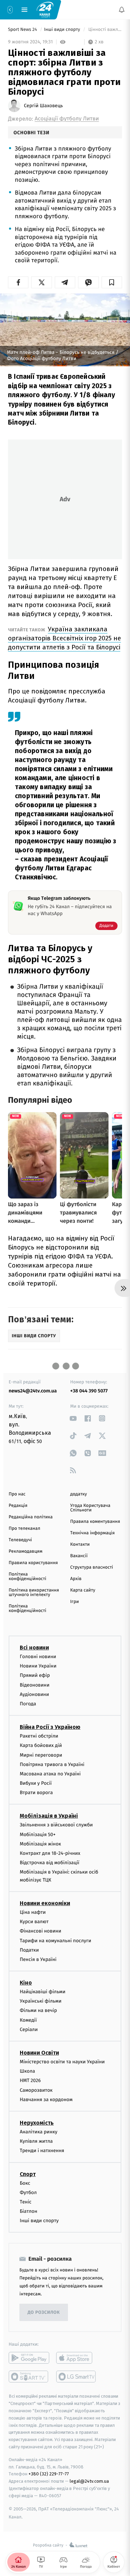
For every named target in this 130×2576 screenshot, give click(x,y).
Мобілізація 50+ (38, 1835)
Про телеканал (24, 1529)
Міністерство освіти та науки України (62, 2062)
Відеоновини (35, 1685)
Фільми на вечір (38, 2010)
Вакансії (79, 1556)
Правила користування (33, 1563)
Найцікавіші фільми (43, 1992)
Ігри (75, 1602)
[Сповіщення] (122, 10)
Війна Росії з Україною (50, 1727)
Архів (76, 1579)
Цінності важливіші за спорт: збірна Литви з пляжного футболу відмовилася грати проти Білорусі (105, 30)
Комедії (28, 2020)
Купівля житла (36, 2141)
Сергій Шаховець (43, 106)
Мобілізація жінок (40, 1844)
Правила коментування (95, 1522)
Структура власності (92, 1567)
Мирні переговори (41, 1755)
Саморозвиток (36, 2090)
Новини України (38, 1666)
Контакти (80, 1545)
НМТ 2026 (30, 2080)
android (29, 2358)
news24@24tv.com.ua (33, 1391)
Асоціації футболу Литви (67, 119)
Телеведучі (20, 1540)
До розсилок (44, 2313)
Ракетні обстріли (39, 1736)
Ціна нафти (33, 1912)
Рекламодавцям (25, 1551)
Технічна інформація (93, 1533)
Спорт (28, 2174)
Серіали (29, 2029)
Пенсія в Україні (38, 1959)
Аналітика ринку (38, 2132)
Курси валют (34, 1922)
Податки (29, 1950)
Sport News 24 (23, 30)
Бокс (25, 2183)
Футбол (28, 2193)
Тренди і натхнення (42, 2151)
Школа (27, 2071)
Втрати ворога (36, 1793)
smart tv (29, 2377)
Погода (28, 1704)
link (73, 1418)
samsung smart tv (76, 2377)
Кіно (26, 1983)
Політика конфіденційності (28, 1577)
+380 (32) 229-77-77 (49, 2474)
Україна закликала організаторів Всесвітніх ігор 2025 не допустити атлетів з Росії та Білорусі (64, 638)
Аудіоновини (34, 1694)
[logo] (45, 9)
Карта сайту (83, 1590)
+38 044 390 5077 (89, 1391)
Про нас (17, 1494)
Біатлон (29, 2211)
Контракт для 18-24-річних (50, 1853)
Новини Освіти (39, 2053)
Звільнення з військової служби (56, 1825)
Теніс (26, 2202)
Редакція (18, 1506)
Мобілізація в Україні (49, 1816)
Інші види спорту (63, 30)
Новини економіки (45, 1903)
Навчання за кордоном (46, 2100)
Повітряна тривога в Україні (52, 1764)
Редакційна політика (31, 1517)
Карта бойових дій (41, 1745)
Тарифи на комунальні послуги (55, 1940)
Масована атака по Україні (50, 1774)
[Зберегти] (112, 282)
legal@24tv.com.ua (89, 2481)
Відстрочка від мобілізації (50, 1863)
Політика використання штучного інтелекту (34, 1593)
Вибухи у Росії (36, 1783)
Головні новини (38, 1657)
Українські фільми (41, 2001)
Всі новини (34, 1648)
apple (76, 2358)
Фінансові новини (41, 1931)
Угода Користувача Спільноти (90, 1508)
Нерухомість (37, 2123)
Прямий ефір (35, 1675)
